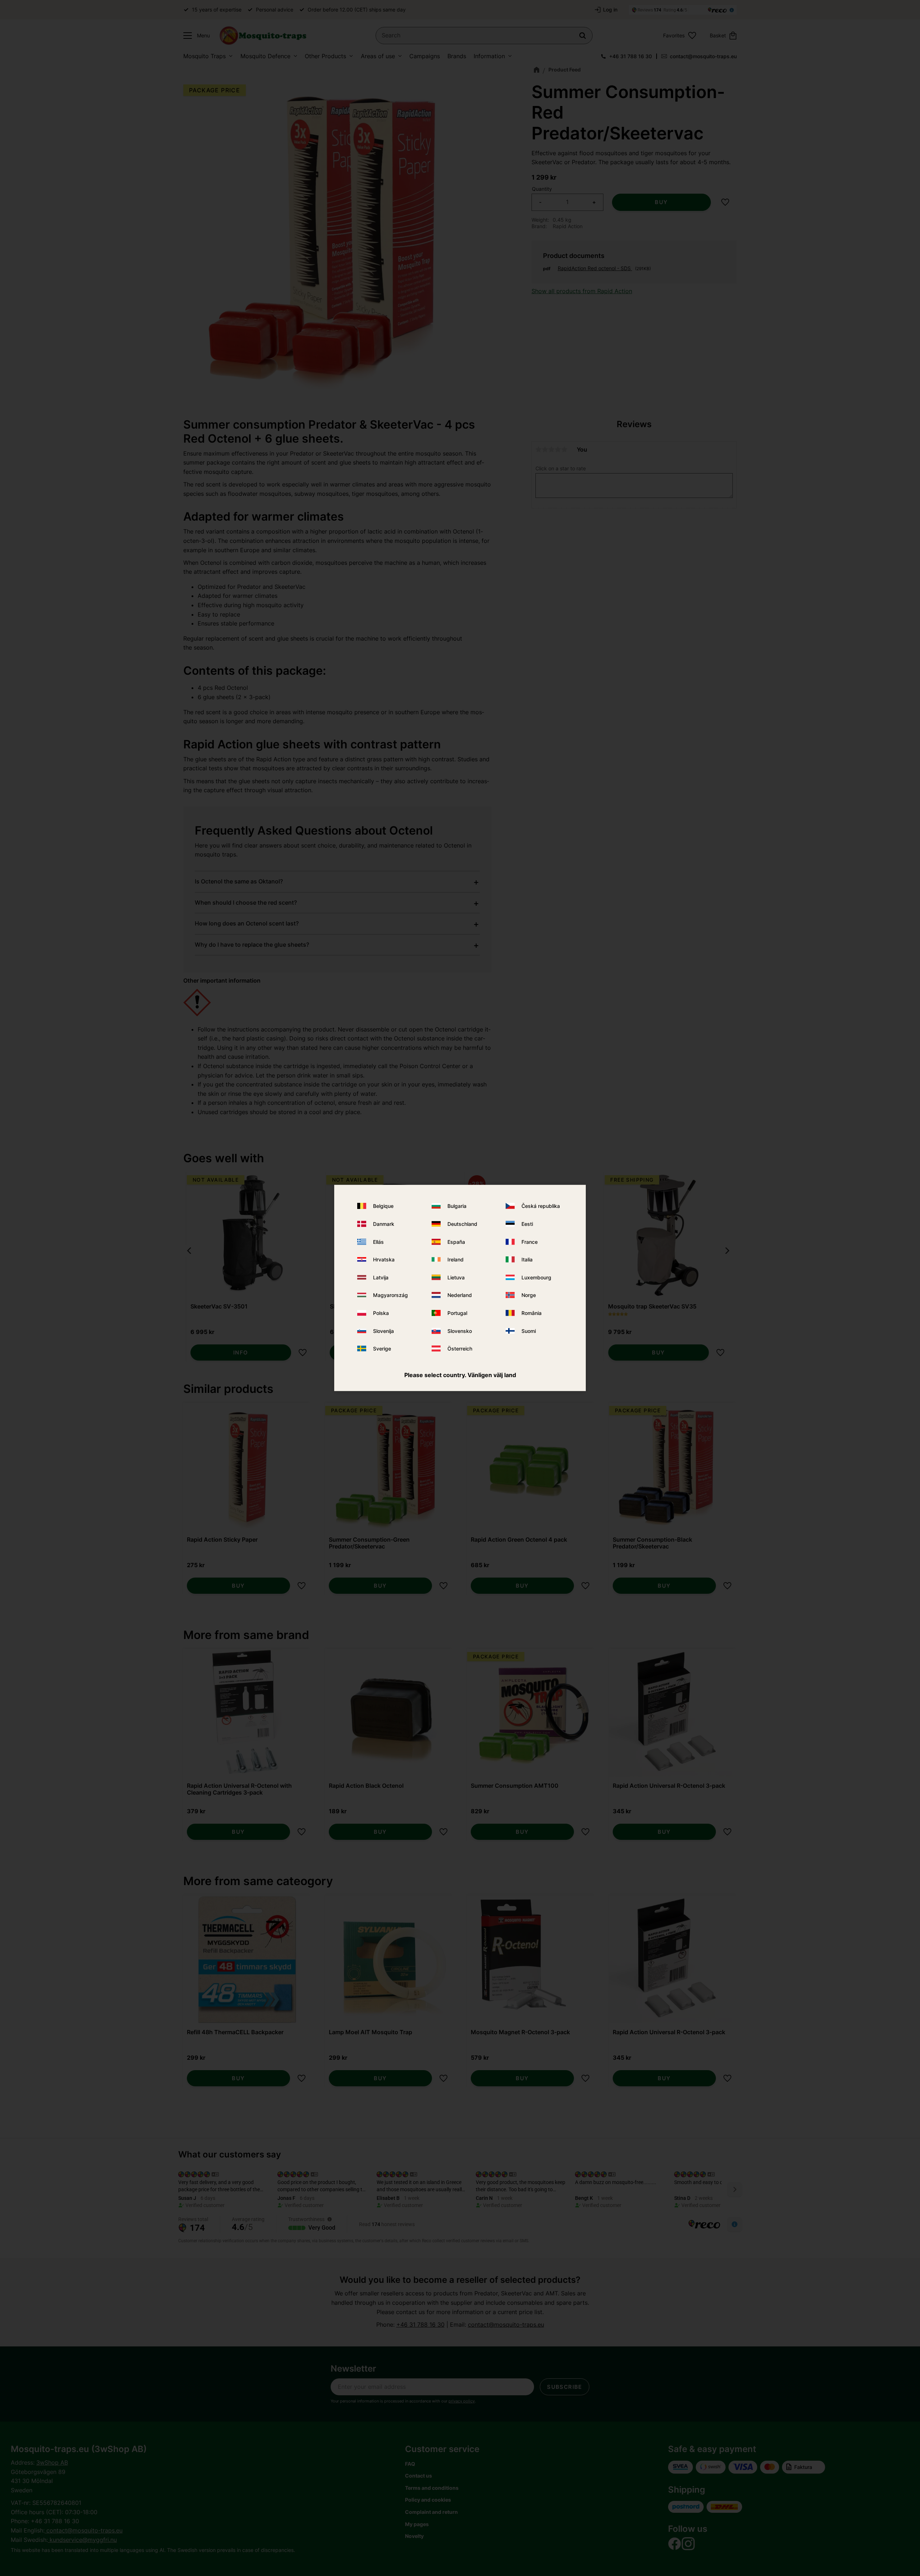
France (530, 1241)
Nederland (460, 1295)
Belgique (383, 1206)
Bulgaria (457, 1206)
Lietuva (456, 1277)
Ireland (456, 1259)
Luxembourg (536, 1277)
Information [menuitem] (489, 56)
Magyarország (390, 1295)
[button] (195, 36)
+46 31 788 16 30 (631, 56)
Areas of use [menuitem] (378, 56)
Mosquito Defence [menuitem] (265, 56)
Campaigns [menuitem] (425, 56)
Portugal (457, 1313)
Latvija (381, 1277)
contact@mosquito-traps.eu (703, 56)
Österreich (460, 1349)
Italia (527, 1259)
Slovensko (460, 1331)
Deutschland (462, 1224)
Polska (381, 1313)
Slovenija (383, 1331)
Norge (529, 1295)
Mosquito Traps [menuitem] (204, 56)
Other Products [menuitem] (325, 56)
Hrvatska (384, 1259)
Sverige (382, 1349)
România (532, 1313)
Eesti (527, 1224)
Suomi (529, 1331)
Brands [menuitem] (457, 56)
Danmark (384, 1224)
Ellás (378, 1241)
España (456, 1241)
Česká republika (541, 1206)
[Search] (583, 36)
